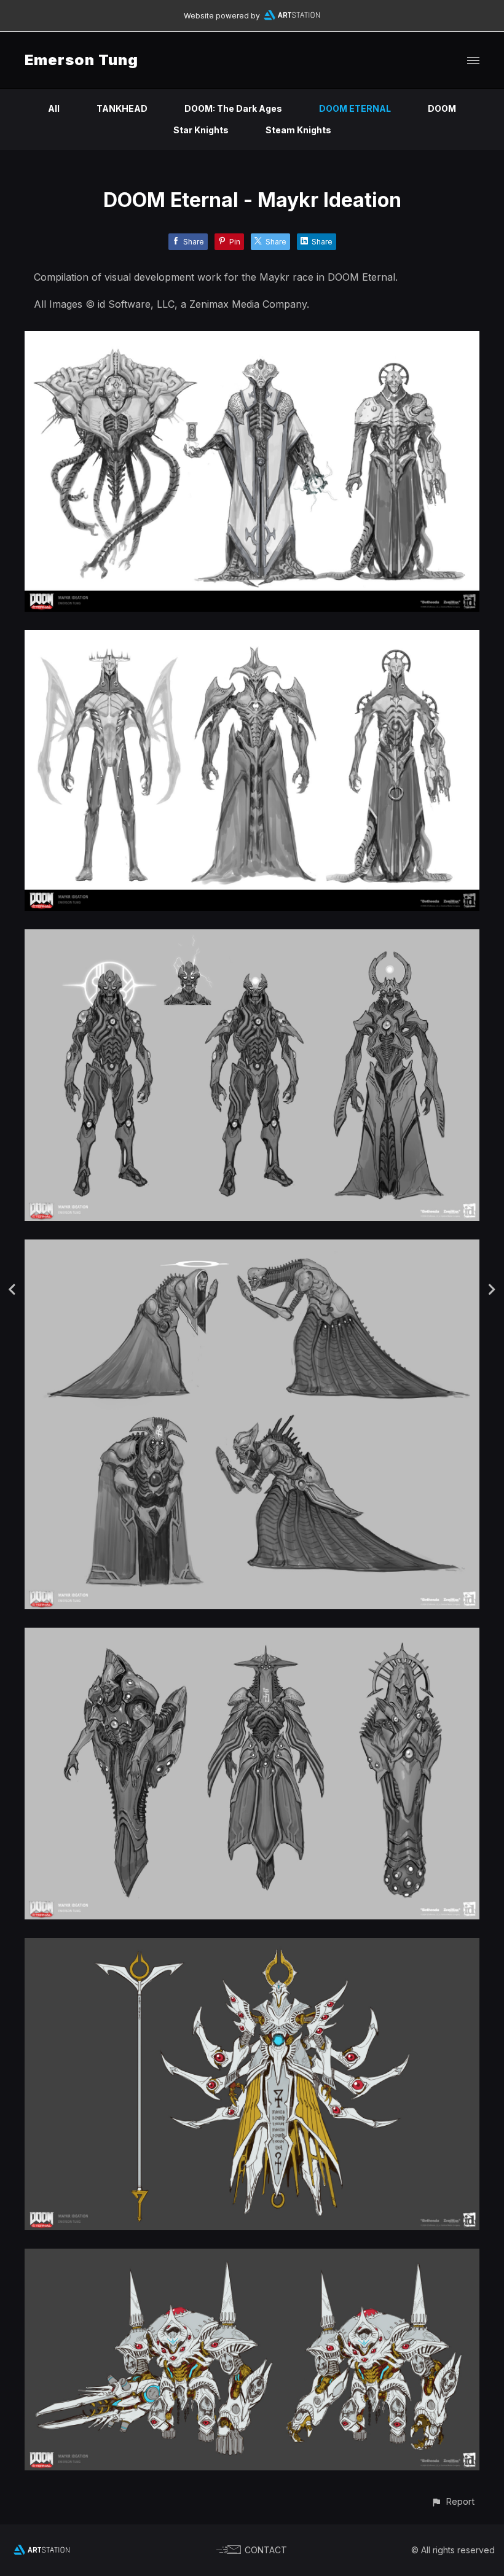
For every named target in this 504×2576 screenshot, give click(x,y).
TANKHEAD (122, 108)
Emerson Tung (81, 60)
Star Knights (201, 130)
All (54, 108)
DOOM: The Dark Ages (233, 108)
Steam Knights (298, 130)
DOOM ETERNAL (355, 108)
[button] (453, 2501)
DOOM (442, 108)
